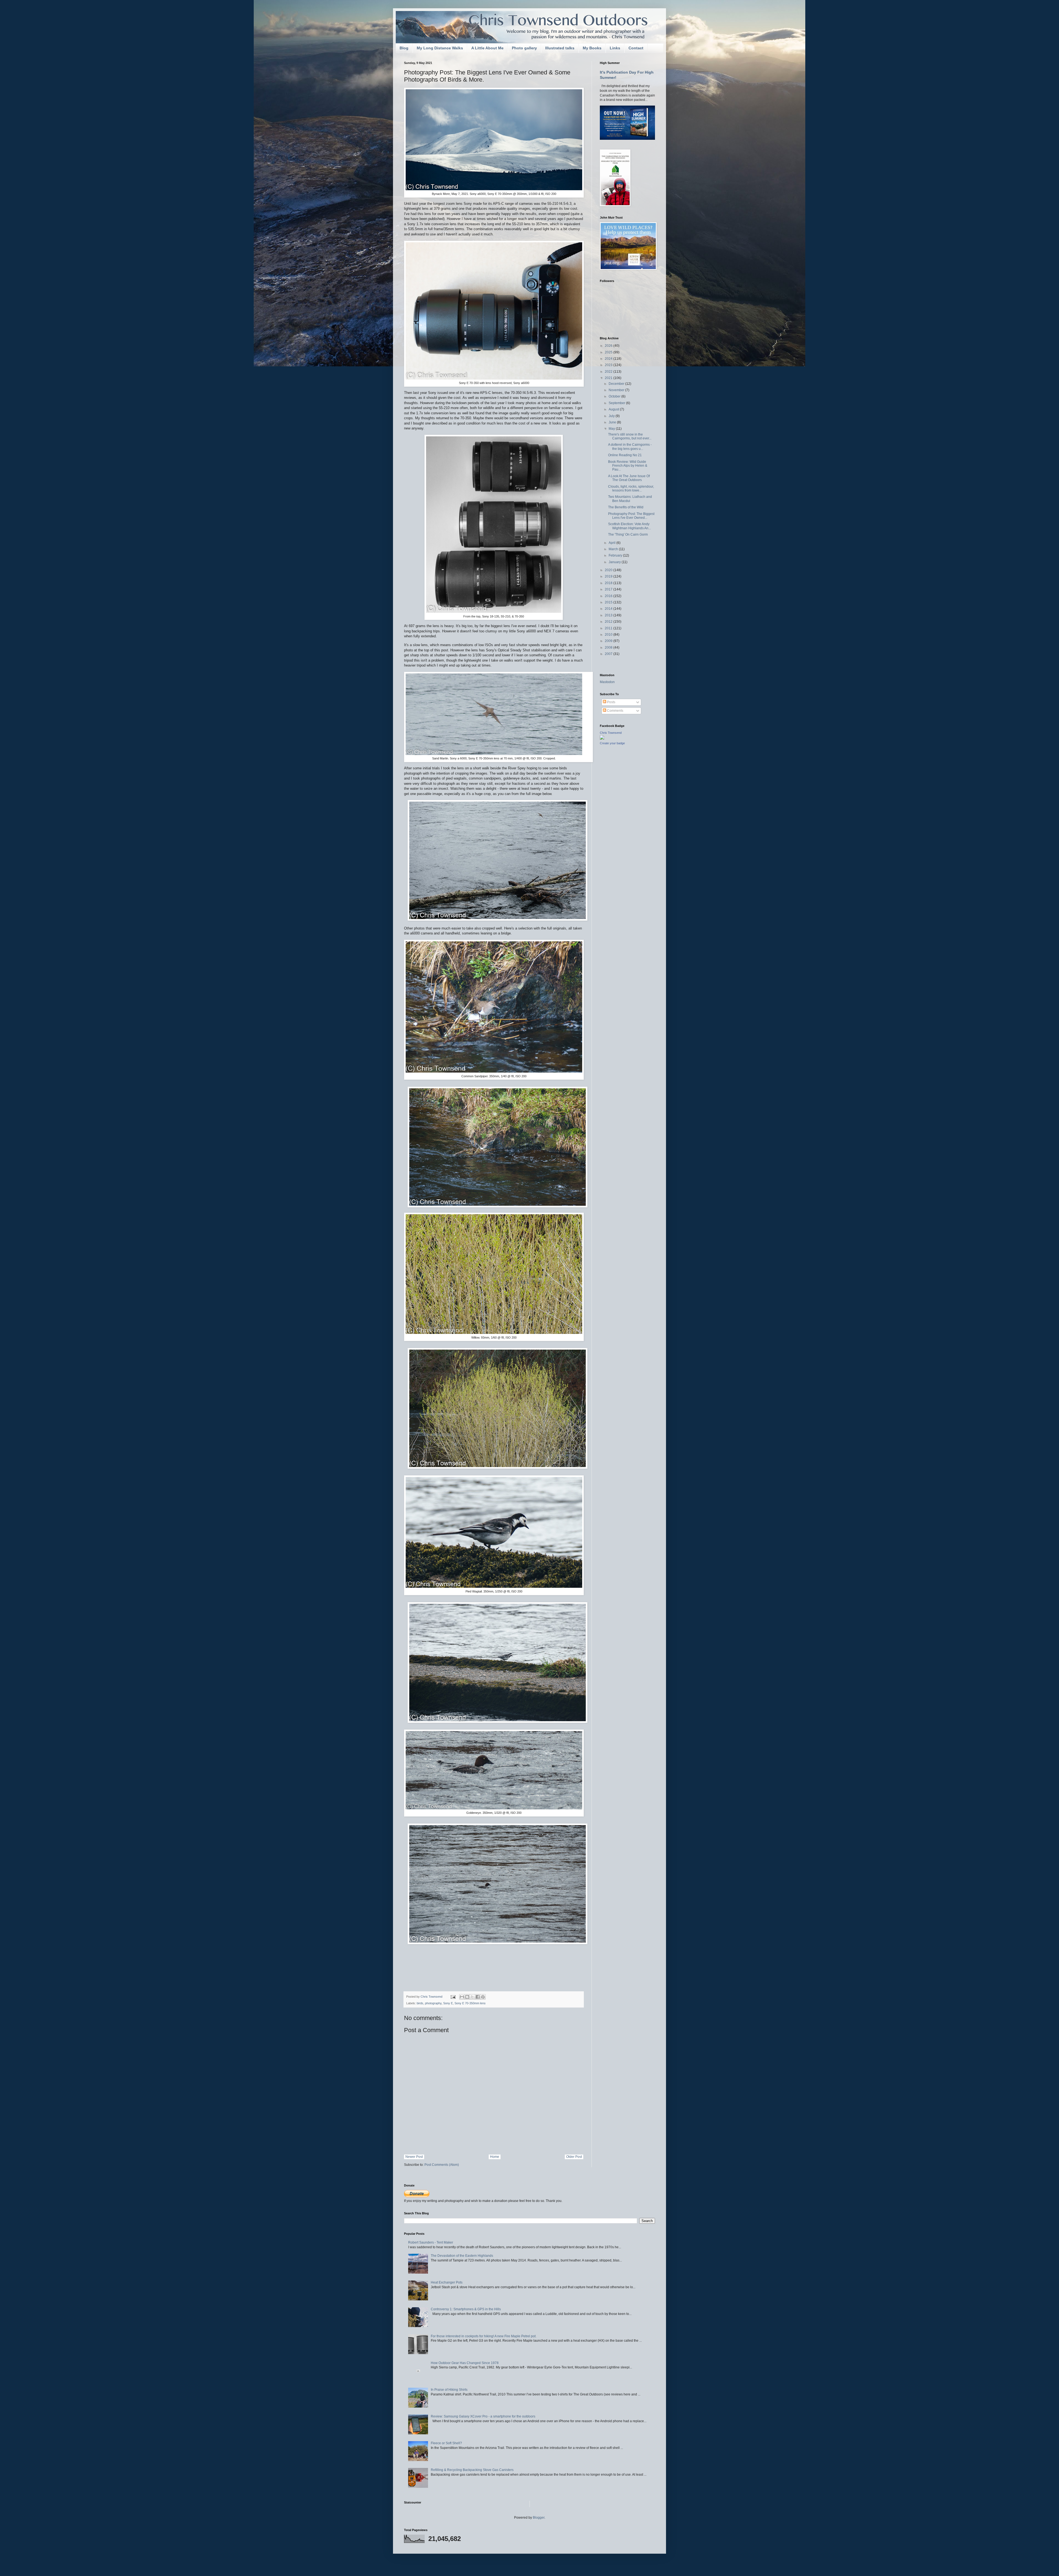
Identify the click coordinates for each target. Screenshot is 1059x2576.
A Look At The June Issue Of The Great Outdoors (629, 478)
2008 (609, 648)
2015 (609, 602)
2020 (609, 570)
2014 (609, 609)
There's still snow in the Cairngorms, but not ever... (630, 436)
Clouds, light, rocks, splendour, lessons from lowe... (631, 488)
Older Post (574, 2157)
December (617, 384)
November (617, 390)
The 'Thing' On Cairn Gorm (628, 534)
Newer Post (414, 2157)
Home (495, 2157)
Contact (636, 48)
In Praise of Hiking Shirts (449, 2390)
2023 (609, 365)
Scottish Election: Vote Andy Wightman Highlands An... (629, 526)
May (612, 429)
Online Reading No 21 (625, 455)
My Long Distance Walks (440, 48)
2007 (609, 654)
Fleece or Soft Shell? (446, 2443)
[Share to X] (472, 1997)
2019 (609, 576)
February (616, 555)
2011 (609, 628)
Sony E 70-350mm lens (470, 2003)
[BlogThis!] (467, 1997)
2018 (609, 583)
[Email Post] (453, 1997)
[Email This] (462, 1997)
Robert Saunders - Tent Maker (431, 2242)
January (615, 562)
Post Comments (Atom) (442, 2165)
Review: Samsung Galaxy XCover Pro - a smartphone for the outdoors (483, 2416)
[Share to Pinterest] (483, 1997)
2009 (609, 641)
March (614, 549)
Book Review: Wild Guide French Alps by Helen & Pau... (628, 466)
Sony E (448, 2003)
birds (420, 2003)
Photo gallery (524, 48)
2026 (609, 346)
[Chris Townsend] (602, 738)
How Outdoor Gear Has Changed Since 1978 (465, 2363)
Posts (611, 702)
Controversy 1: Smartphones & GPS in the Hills (466, 2309)
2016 (609, 596)
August (614, 409)
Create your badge (612, 743)
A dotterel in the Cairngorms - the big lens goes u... (630, 447)
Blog (404, 48)
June (613, 422)
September (617, 403)
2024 (609, 359)
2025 (609, 352)
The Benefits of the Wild (626, 507)
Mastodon (607, 682)
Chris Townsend (611, 733)
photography (433, 2003)
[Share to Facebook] (478, 1997)
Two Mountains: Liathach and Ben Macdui (630, 499)
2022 (609, 372)
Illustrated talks (560, 48)
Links (615, 48)
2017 (609, 589)
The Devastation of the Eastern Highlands (462, 2256)
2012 (609, 622)
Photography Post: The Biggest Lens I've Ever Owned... (631, 516)
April (613, 543)
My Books (592, 48)
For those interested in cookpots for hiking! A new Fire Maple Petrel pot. (484, 2336)
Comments (615, 711)
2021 (609, 378)
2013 (609, 615)
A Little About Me (487, 48)
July (612, 416)
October (615, 396)
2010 (609, 635)
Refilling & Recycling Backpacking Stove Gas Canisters (472, 2470)
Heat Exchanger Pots (447, 2282)
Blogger (539, 2518)
